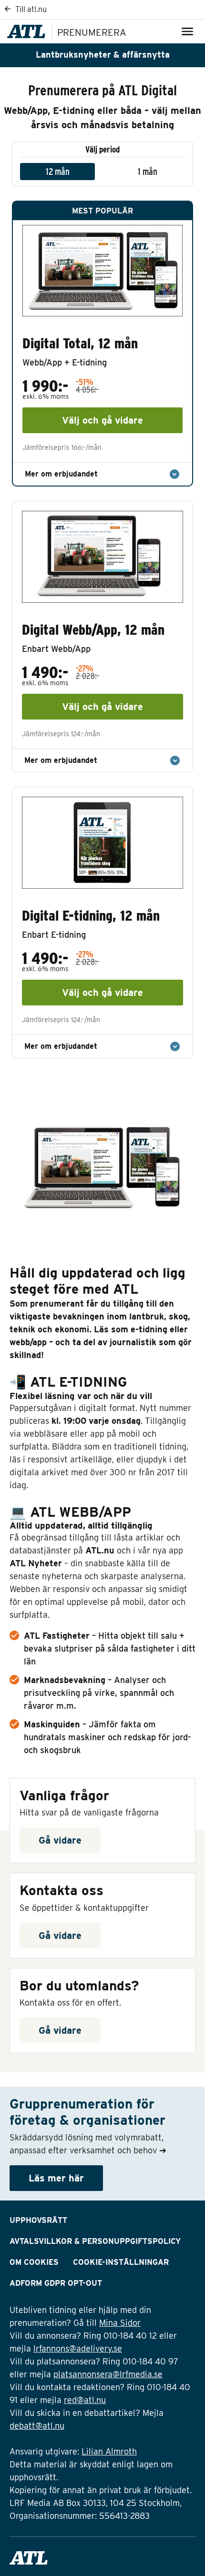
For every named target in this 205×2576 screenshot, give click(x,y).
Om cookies (34, 2262)
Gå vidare (60, 1840)
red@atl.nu (85, 2400)
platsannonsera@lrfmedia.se (108, 2374)
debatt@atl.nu (37, 2426)
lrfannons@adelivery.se (78, 2348)
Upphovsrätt (38, 2220)
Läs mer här (56, 2178)
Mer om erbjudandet (61, 474)
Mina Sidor (120, 2323)
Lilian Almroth (109, 2451)
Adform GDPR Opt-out (56, 2283)
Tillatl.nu (30, 9)
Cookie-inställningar (121, 2262)
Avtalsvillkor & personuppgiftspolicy (95, 2241)
